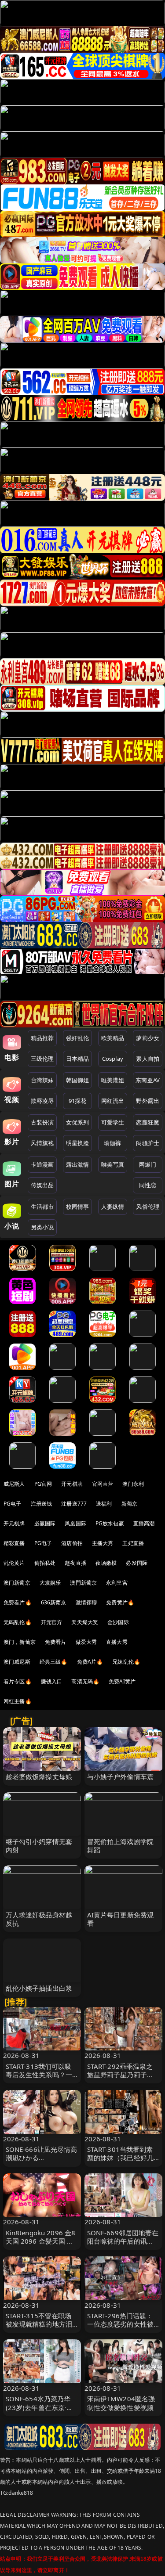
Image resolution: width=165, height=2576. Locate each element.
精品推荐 (42, 1038)
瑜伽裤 (112, 1143)
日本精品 (78, 1059)
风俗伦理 (148, 1207)
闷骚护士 (148, 1143)
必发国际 (137, 1563)
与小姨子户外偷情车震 (121, 1776)
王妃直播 (133, 1543)
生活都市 (42, 1207)
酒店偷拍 (72, 1543)
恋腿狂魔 (148, 1122)
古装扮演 (42, 1122)
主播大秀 (103, 1543)
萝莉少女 (148, 1038)
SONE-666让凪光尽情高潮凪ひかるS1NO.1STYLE (42, 2158)
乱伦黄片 (14, 1563)
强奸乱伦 (78, 1038)
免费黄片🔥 (120, 1602)
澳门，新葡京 (20, 1642)
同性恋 (148, 1185)
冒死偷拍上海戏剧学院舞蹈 (121, 1846)
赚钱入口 (52, 1681)
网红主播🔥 (18, 1701)
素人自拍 (148, 1059)
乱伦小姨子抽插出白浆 (39, 1988)
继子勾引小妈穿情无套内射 (39, 1846)
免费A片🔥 (90, 1662)
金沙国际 (118, 1622)
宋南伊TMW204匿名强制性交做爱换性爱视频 (121, 2403)
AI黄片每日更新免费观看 (121, 1919)
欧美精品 (113, 1038)
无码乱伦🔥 (18, 1622)
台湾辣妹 (42, 1080)
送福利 (104, 1504)
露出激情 (78, 1164)
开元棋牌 (72, 1484)
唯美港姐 (113, 1080)
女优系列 (78, 1122)
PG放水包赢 (110, 1523)
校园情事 (78, 1207)
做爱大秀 (86, 1642)
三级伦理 (42, 1059)
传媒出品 (42, 1185)
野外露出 (148, 1101)
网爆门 (148, 1164)
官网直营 (103, 1484)
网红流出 (113, 1101)
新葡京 (129, 1504)
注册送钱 (42, 1504)
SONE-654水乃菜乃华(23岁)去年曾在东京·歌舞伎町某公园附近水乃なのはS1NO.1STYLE (40, 2411)
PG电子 (13, 1504)
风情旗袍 (42, 1143)
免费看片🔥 (18, 1602)
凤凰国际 (75, 1523)
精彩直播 (14, 1543)
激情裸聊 (86, 1602)
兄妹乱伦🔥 (126, 1662)
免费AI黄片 (122, 1681)
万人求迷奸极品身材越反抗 (39, 1919)
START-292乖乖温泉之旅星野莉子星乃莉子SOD (120, 2075)
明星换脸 (78, 1143)
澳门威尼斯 (17, 1662)
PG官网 (43, 1484)
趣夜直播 (75, 1563)
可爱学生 (113, 1122)
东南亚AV (148, 1080)
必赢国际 (45, 1523)
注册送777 (74, 1504)
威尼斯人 (14, 1484)
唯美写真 (113, 1164)
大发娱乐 (50, 1583)
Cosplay (113, 1059)
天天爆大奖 (85, 1622)
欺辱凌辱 (42, 1101)
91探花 (78, 1101)
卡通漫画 (42, 1164)
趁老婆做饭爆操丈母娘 (39, 1776)
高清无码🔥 (85, 1681)
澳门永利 (133, 1484)
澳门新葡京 (17, 1583)
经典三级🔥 (54, 1662)
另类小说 (42, 1227)
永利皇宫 (117, 1583)
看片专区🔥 (18, 1681)
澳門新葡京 (83, 1583)
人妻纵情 (113, 1207)
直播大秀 (117, 1642)
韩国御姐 (78, 1080)
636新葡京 (54, 1602)
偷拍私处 (45, 1563)
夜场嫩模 (106, 1563)
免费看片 (56, 1642)
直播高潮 (144, 1523)
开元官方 (52, 1622)
